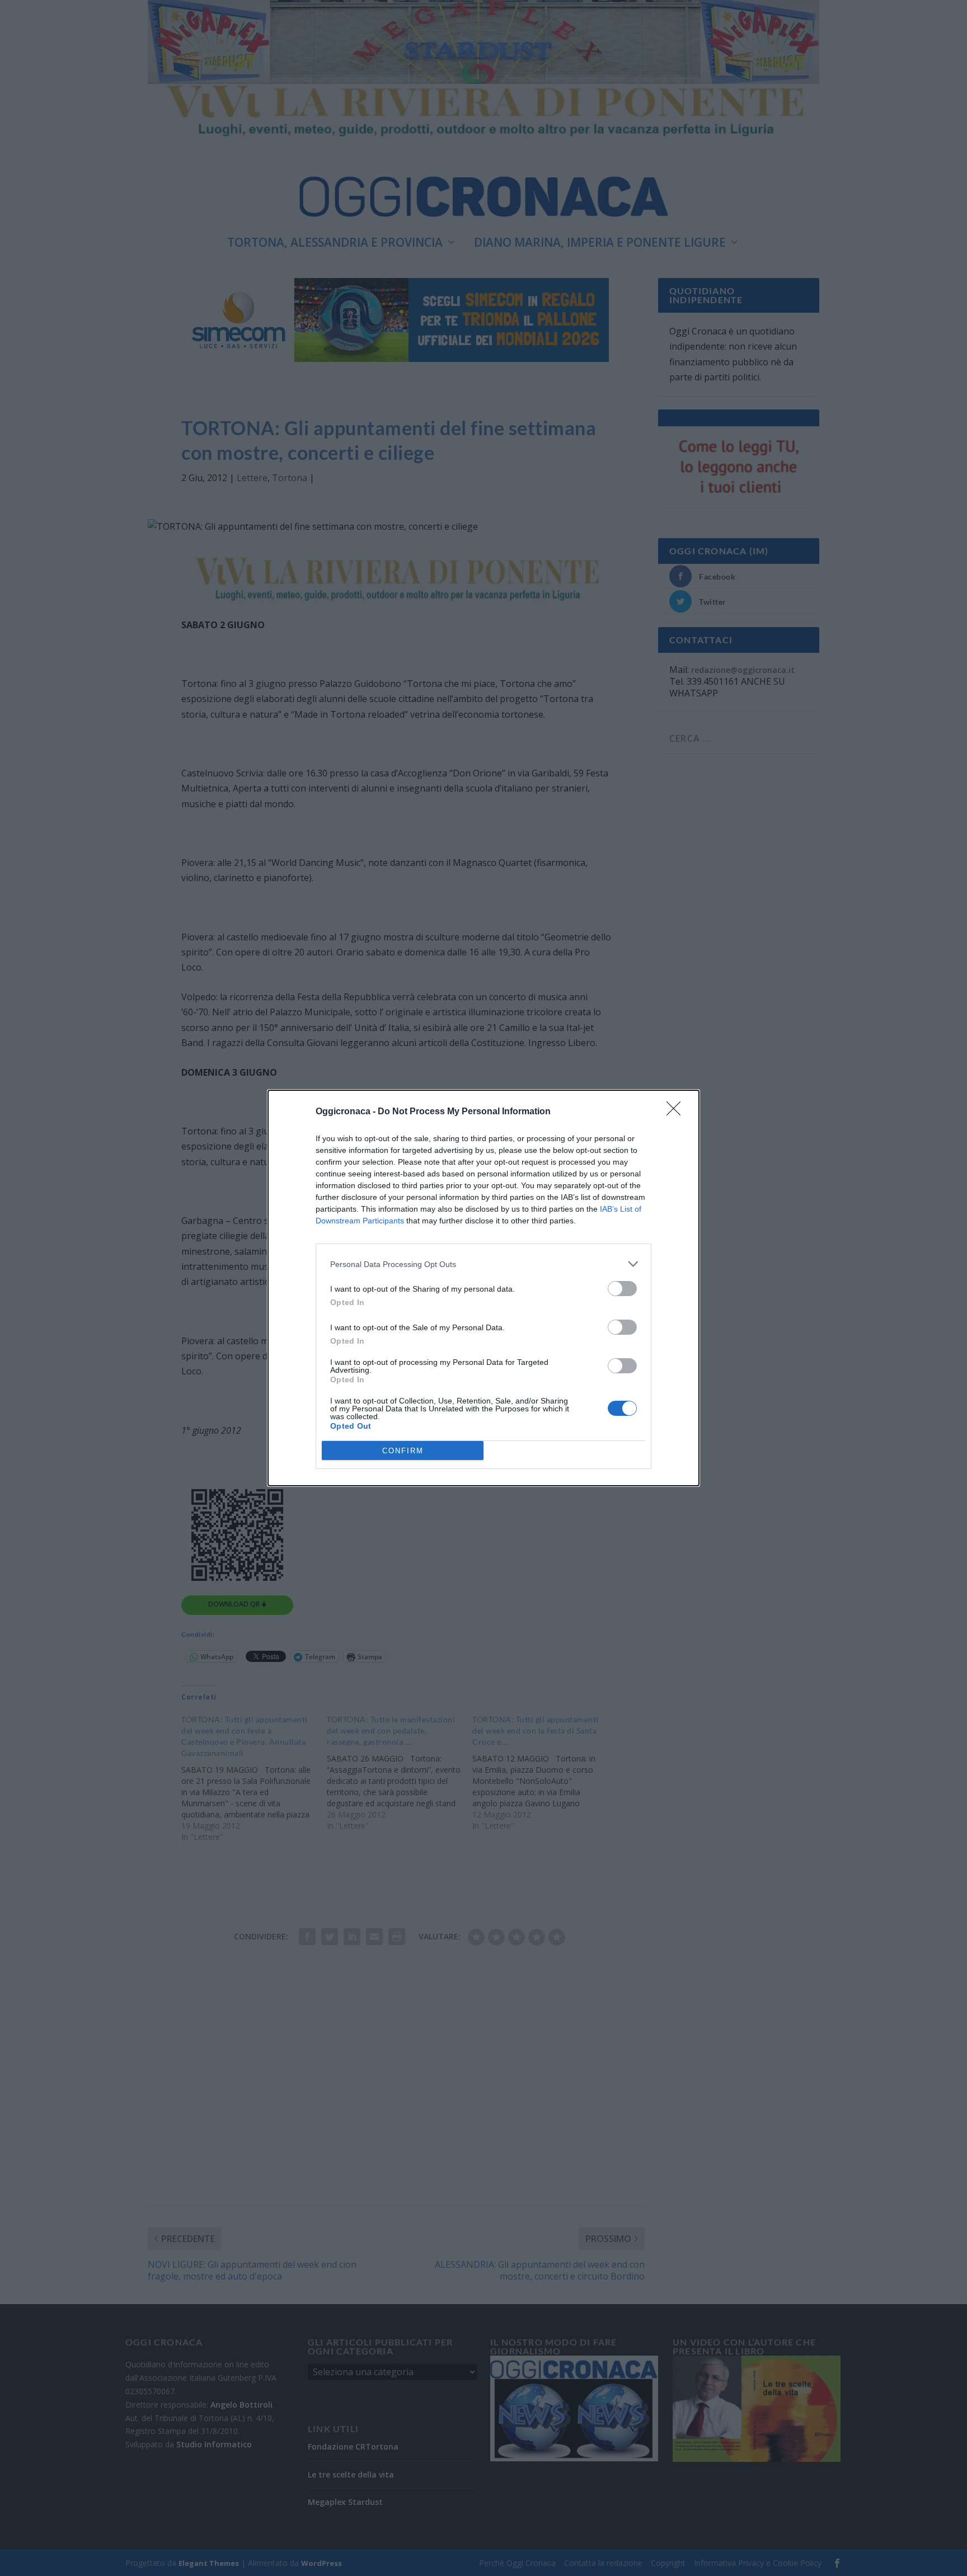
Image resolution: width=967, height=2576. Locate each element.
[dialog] (483, 1288)
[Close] (677, 1112)
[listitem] (483, 1264)
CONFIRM (403, 1451)
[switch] (622, 1289)
